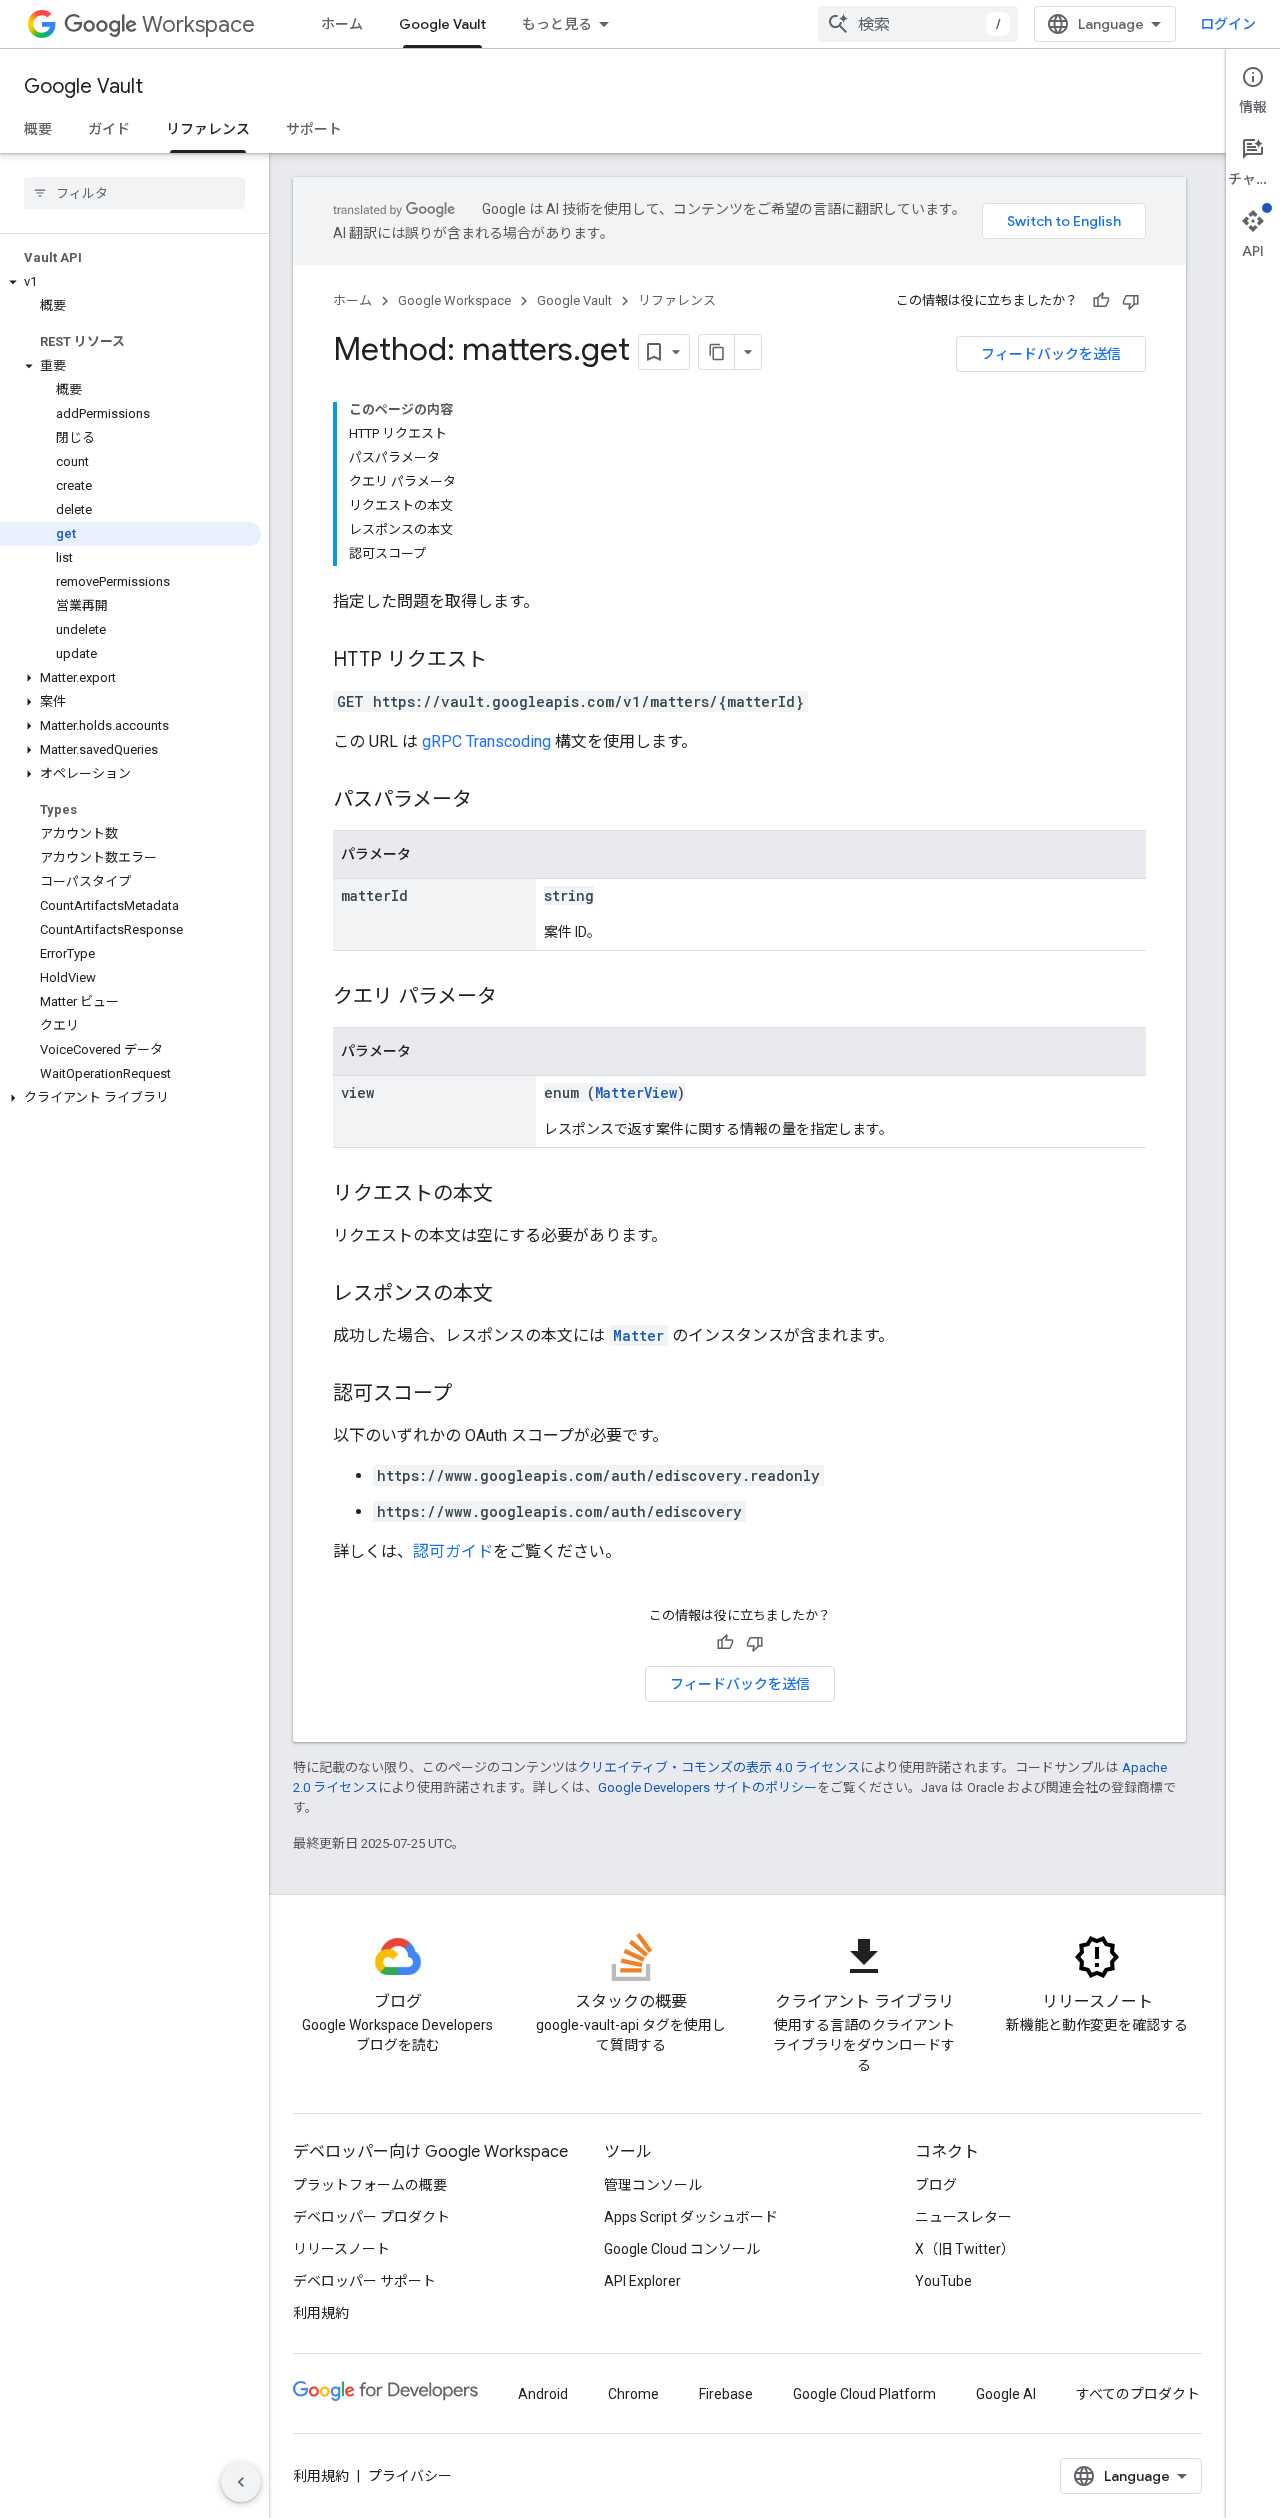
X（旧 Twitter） (965, 2249)
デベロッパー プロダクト (371, 2217)
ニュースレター (963, 2217)
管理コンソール (653, 2185)
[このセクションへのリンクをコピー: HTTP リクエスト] (507, 661)
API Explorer (642, 2281)
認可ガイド (453, 1551)
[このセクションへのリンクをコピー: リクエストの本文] (513, 1195)
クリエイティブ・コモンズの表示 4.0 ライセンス (719, 1767)
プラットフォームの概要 (370, 2185)
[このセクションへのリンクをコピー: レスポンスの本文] (513, 1295)
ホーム (342, 24)
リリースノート (341, 2249)
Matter (638, 1335)
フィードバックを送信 (1051, 354)
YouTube (943, 2281)
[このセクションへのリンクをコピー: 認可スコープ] (472, 1395)
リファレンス (208, 129)
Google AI (1006, 2394)
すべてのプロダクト (1138, 2394)
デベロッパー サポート (364, 2281)
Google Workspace (454, 300)
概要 (38, 129)
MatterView (636, 1092)
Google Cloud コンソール (682, 2249)
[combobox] (918, 24)
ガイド (109, 129)
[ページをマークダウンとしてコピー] (717, 352)
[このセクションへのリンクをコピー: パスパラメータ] (492, 801)
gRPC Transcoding (486, 741)
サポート (314, 129)
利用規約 (321, 2313)
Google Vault (442, 24)
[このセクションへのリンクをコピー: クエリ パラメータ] (517, 998)
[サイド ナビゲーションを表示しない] (241, 2482)
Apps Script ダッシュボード (691, 2217)
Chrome (633, 2394)
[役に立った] (1101, 301)
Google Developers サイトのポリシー (707, 1787)
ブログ (936, 2185)
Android (543, 2394)
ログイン (1228, 24)
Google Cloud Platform (864, 2394)
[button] (130, 282)
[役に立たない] (1131, 301)
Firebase (726, 2394)
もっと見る (557, 24)
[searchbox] (134, 193)
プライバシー (410, 2476)
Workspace (198, 24)
